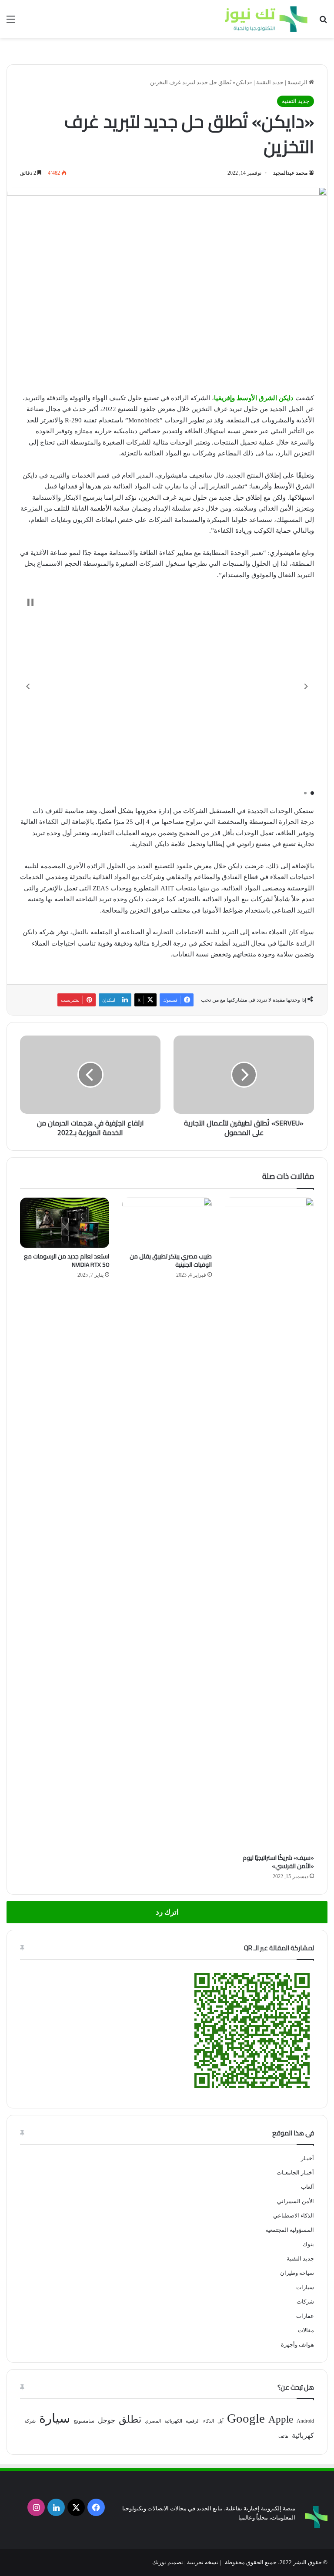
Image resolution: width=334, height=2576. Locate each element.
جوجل (107, 2420)
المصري (153, 2421)
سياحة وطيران (297, 2273)
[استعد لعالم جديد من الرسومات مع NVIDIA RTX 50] (65, 1223)
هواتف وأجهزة (297, 2345)
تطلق (130, 2419)
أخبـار (307, 2158)
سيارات (305, 2287)
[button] (28, 686)
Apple (281, 2419)
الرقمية (193, 2421)
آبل (220, 2421)
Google (246, 2418)
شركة (30, 2421)
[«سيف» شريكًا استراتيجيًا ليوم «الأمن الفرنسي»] (269, 1524)
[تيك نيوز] (266, 19)
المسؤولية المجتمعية (290, 2230)
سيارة (55, 2418)
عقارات (305, 2316)
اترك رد (167, 1912)
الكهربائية (173, 2421)
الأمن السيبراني (296, 2201)
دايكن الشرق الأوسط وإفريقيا (254, 398)
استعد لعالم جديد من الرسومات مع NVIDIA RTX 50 (67, 1260)
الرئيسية (298, 82)
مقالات (306, 2330)
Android (305, 2421)
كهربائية (303, 2435)
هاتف (283, 2436)
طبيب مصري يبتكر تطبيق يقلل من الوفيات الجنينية (171, 1260)
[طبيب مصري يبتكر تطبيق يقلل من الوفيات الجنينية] (167, 1223)
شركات (305, 2302)
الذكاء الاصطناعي (294, 2216)
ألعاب (307, 2187)
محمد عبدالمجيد (290, 173)
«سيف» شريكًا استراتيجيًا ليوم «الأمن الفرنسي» (278, 1862)
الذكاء (209, 2421)
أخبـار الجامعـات (295, 2173)
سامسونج (84, 2421)
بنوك (308, 2244)
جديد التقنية (270, 82)
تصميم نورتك (168, 2562)
